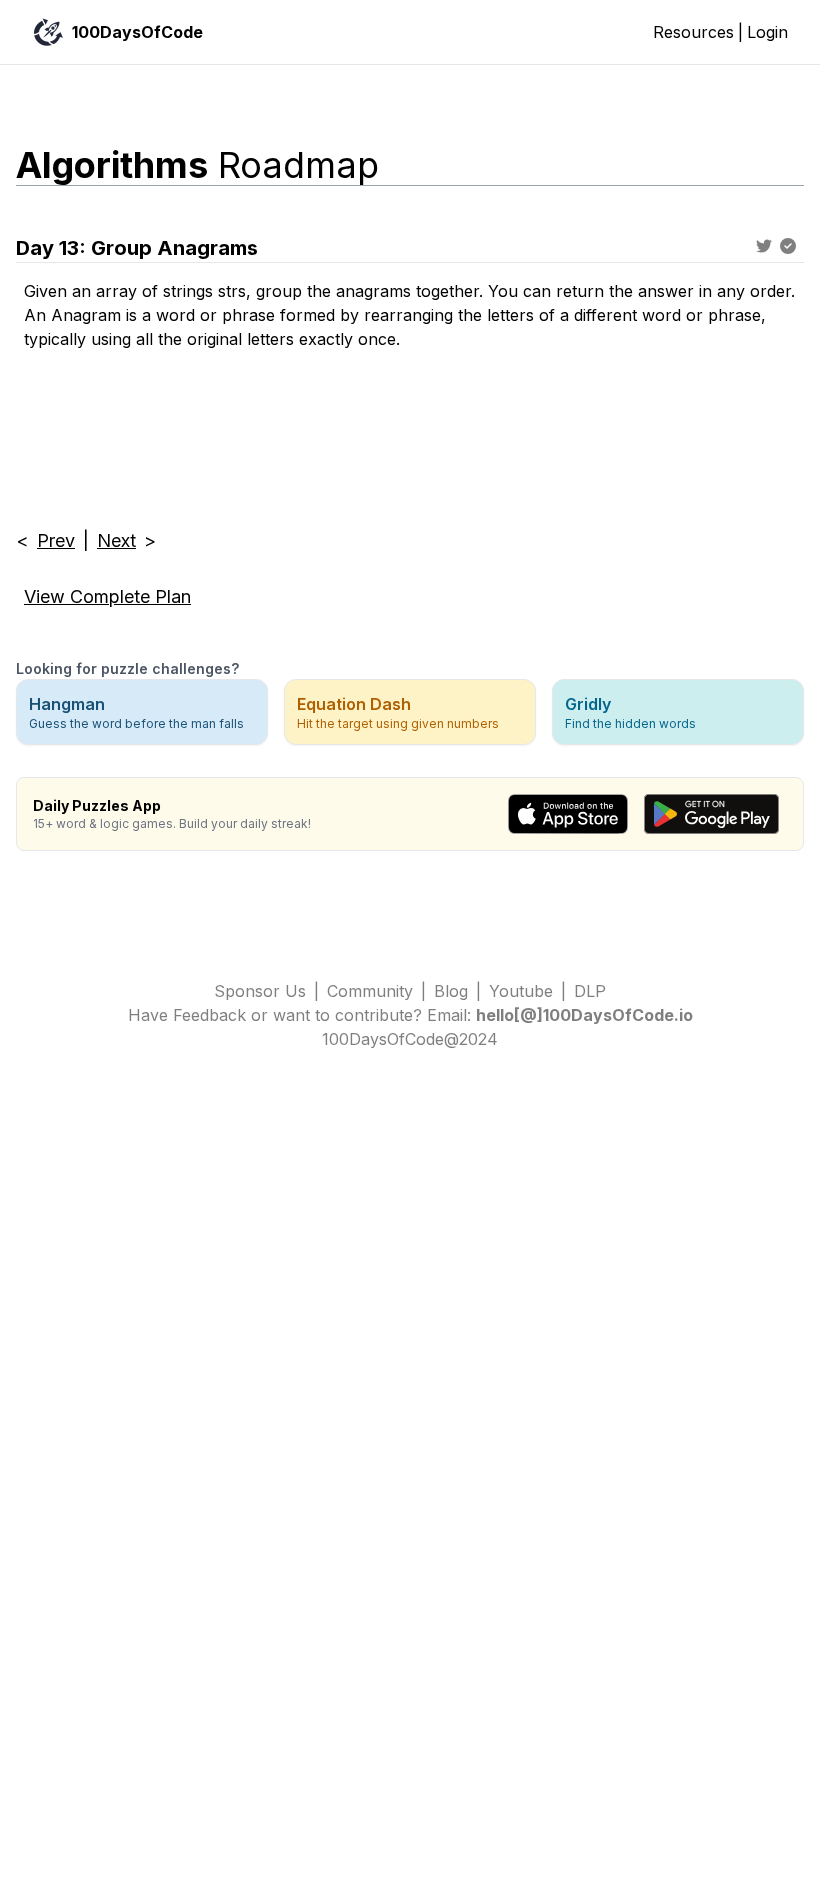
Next (116, 540)
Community (370, 991)
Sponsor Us (260, 991)
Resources (693, 32)
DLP (590, 991)
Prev (56, 540)
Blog (451, 991)
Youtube (521, 991)
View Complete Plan (107, 596)
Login (767, 32)
